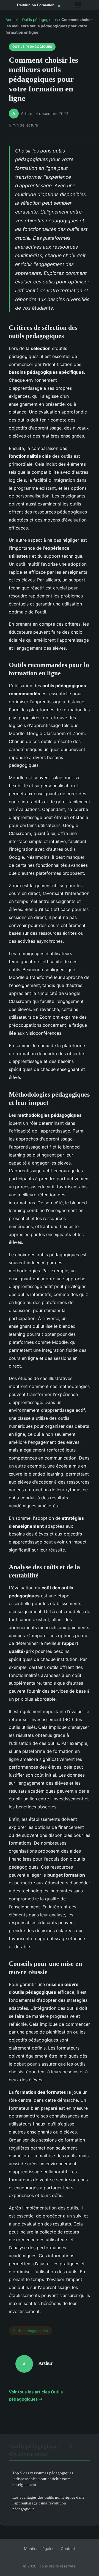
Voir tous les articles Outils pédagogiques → (36, 2395)
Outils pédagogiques (40, 20)
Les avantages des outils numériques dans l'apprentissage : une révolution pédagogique (48, 2503)
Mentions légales (39, 2549)
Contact (68, 2549)
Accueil (12, 20)
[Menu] (78, 5)
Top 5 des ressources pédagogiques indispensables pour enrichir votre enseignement (43, 2479)
